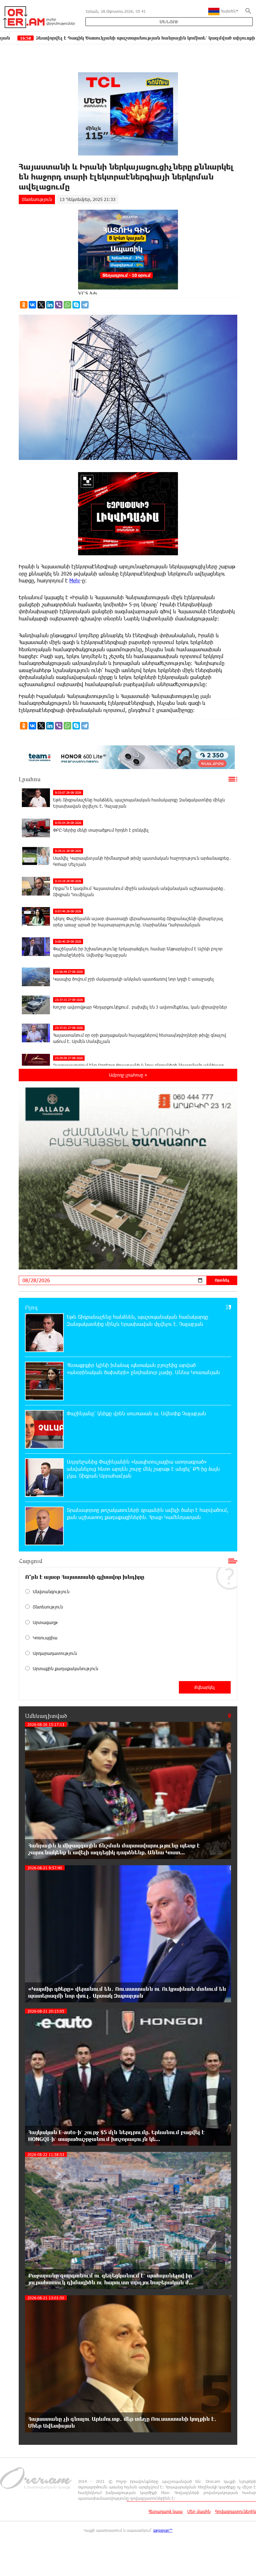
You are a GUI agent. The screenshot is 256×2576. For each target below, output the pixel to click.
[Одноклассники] (24, 305)
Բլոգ (31, 1307)
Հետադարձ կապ (165, 2511)
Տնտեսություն (37, 199)
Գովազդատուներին (236, 2511)
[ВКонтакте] (32, 305)
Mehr (75, 580)
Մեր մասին (199, 2511)
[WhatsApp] (67, 305)
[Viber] (59, 305)
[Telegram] (85, 305)
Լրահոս (30, 779)
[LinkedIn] (50, 305)
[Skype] (76, 305)
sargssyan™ (163, 2530)
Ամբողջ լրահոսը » (128, 1075)
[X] (41, 305)
